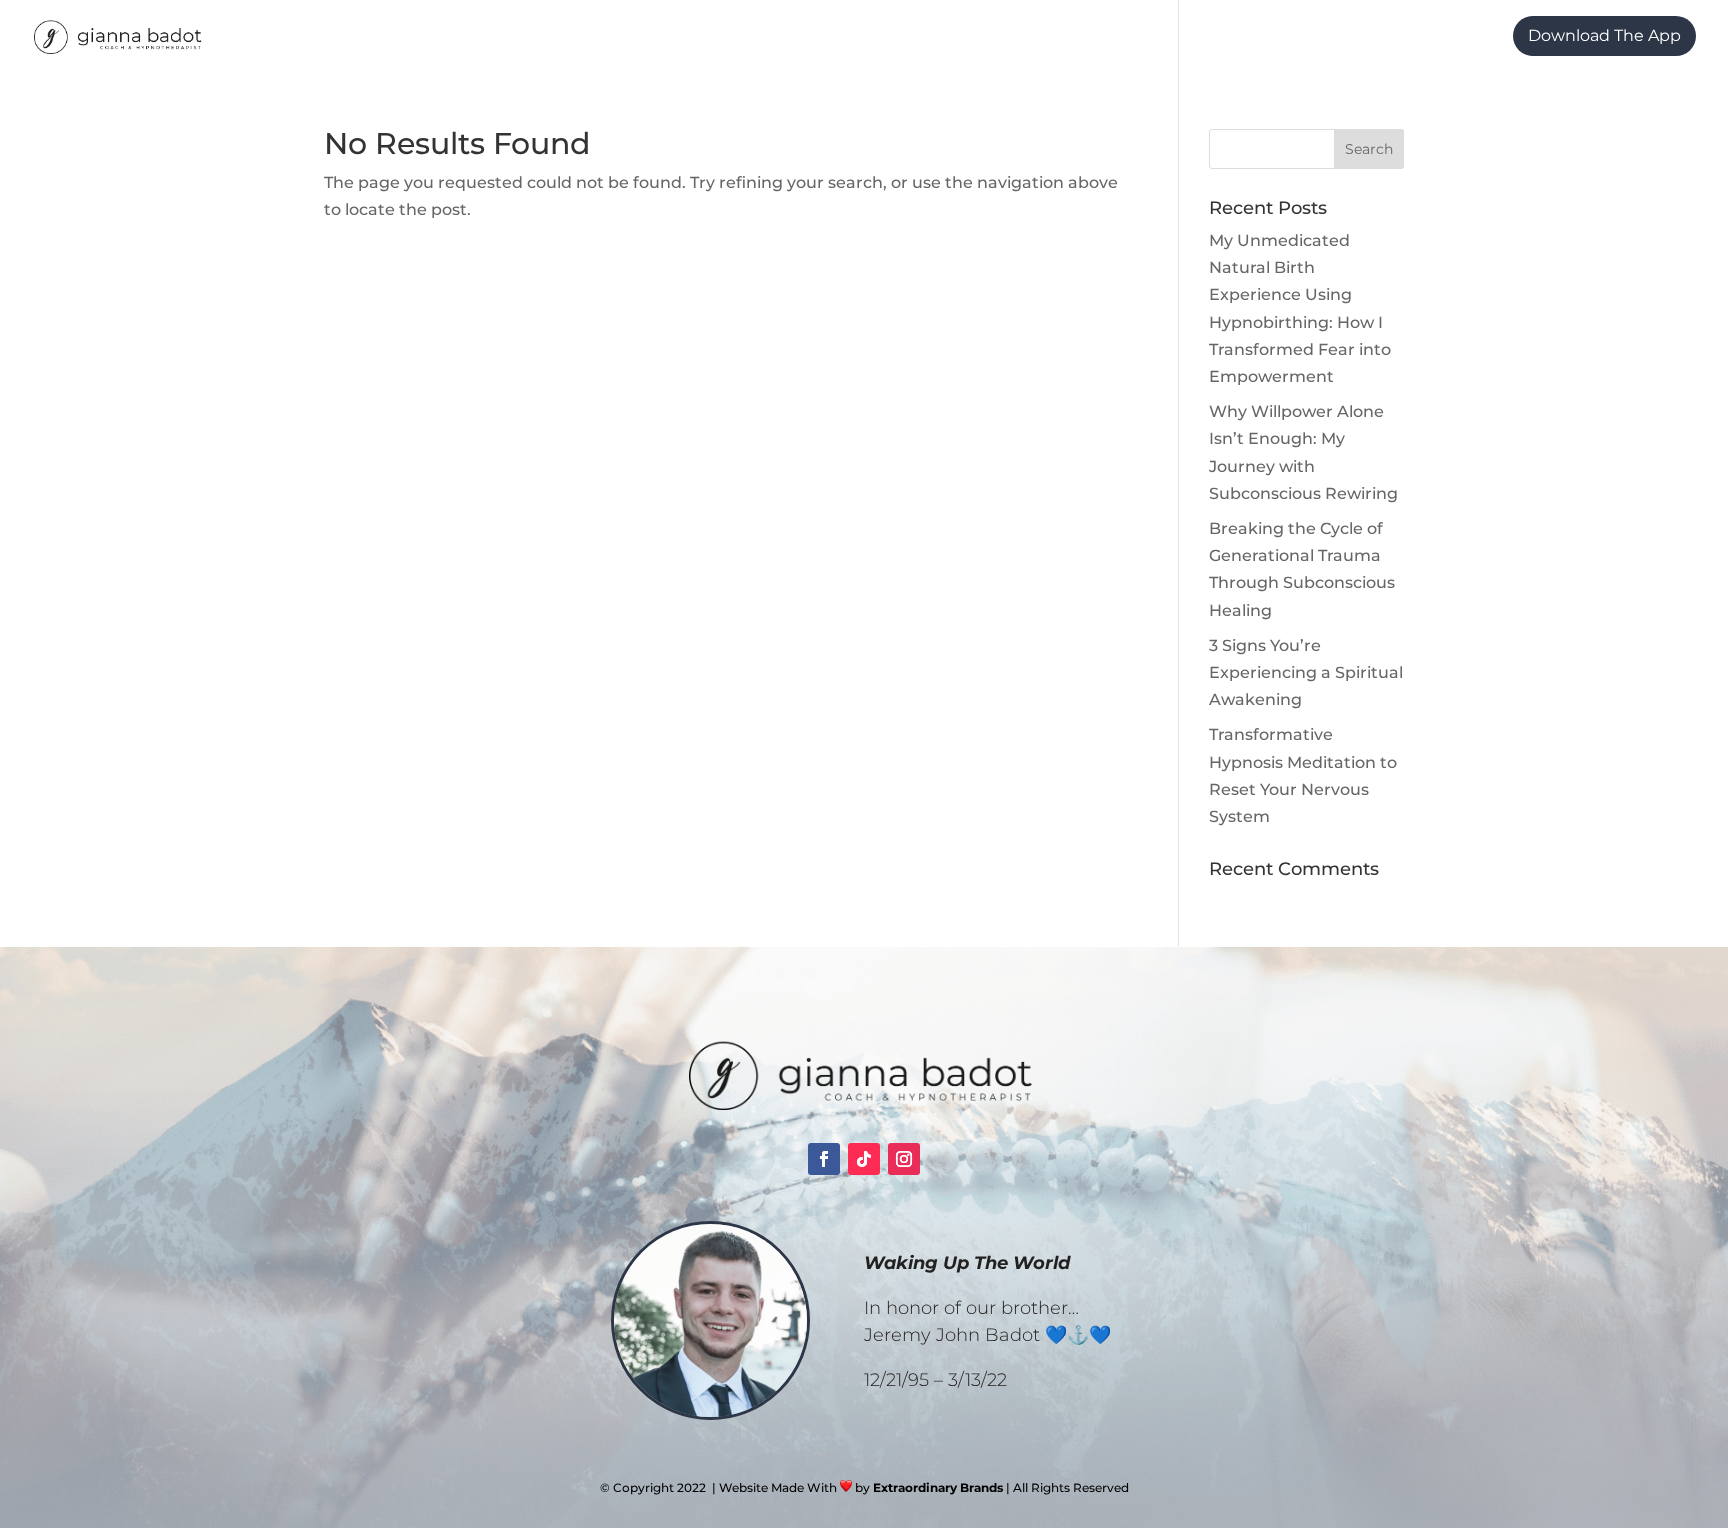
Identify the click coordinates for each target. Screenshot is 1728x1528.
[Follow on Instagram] (904, 1159)
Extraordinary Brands (938, 1487)
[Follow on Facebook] (824, 1159)
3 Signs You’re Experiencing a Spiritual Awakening (1306, 672)
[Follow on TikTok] (864, 1159)
